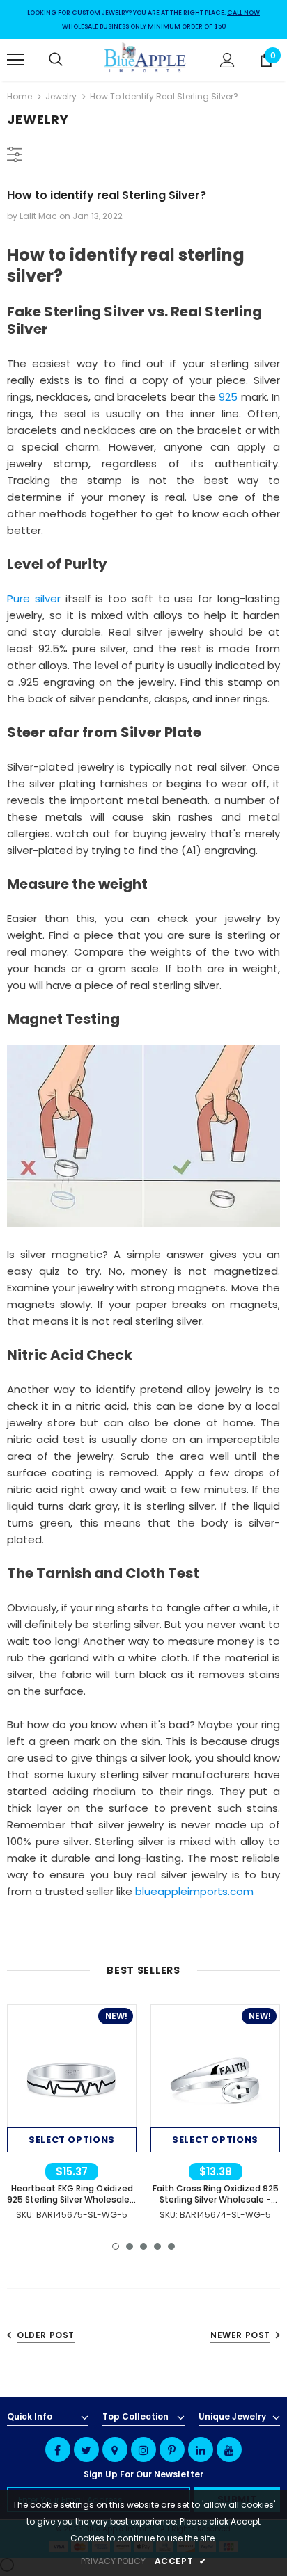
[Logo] (145, 59)
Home (20, 96)
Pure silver (34, 598)
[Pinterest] (172, 2449)
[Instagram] (143, 2449)
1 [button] (116, 2246)
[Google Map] (115, 2449)
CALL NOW (243, 13)
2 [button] (130, 2246)
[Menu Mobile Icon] (15, 60)
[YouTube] (229, 2449)
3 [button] (143, 2246)
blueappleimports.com (194, 1891)
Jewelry (61, 96)
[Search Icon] (70, 60)
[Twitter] (86, 2449)
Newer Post (240, 2335)
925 (228, 397)
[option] (72, 2115)
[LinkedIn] (201, 2449)
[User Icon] (227, 60)
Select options (72, 2140)
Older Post (46, 2335)
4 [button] (157, 2246)
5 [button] (171, 2246)
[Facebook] (58, 2449)
